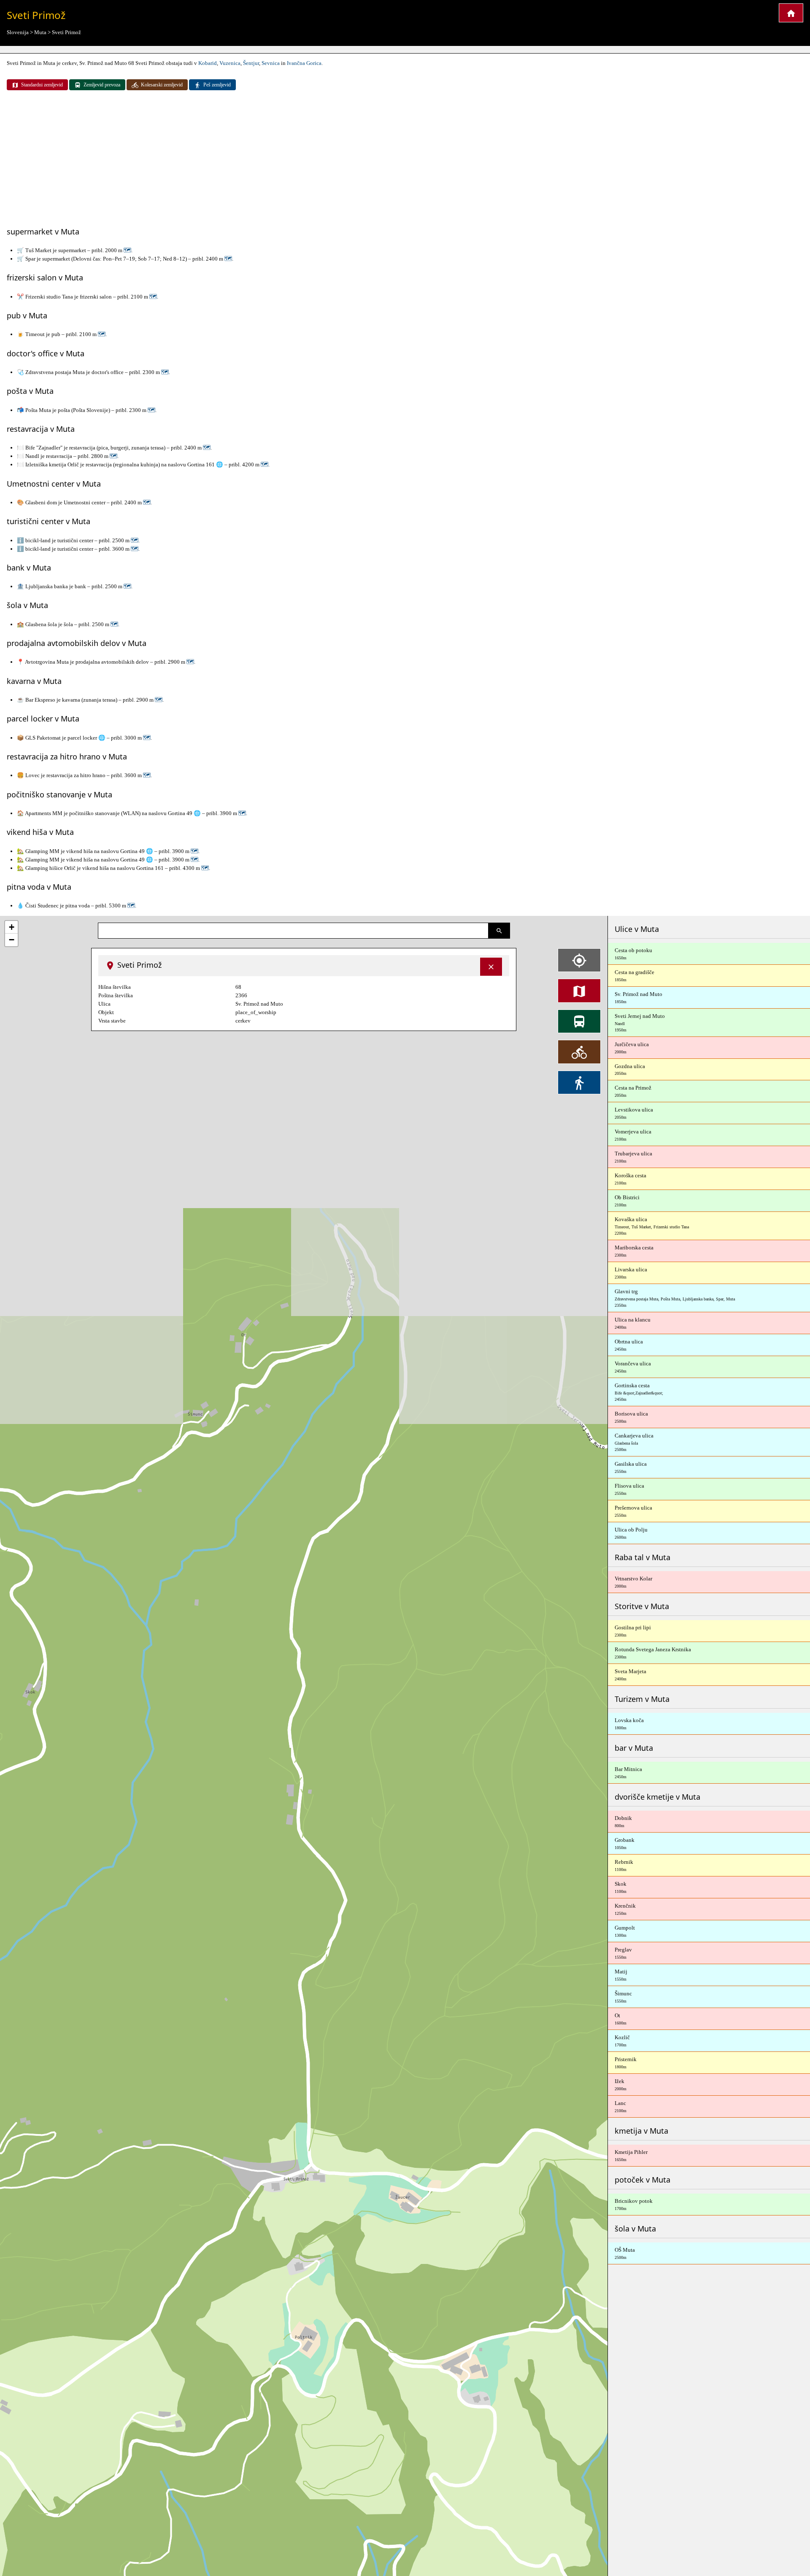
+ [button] (12, 927)
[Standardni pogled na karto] (579, 991)
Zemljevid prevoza (102, 85)
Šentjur (251, 63)
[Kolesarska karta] (579, 1052)
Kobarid (208, 63)
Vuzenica (230, 63)
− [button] (12, 940)
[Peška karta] (579, 1082)
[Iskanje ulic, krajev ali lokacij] (499, 931)
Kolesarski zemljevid (162, 85)
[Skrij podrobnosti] (491, 967)
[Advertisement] (405, 159)
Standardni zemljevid (42, 85)
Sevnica (271, 63)
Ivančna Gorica (304, 63)
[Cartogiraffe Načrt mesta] (791, 13)
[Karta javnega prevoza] (579, 1021)
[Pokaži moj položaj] (579, 960)
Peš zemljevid (217, 85)
